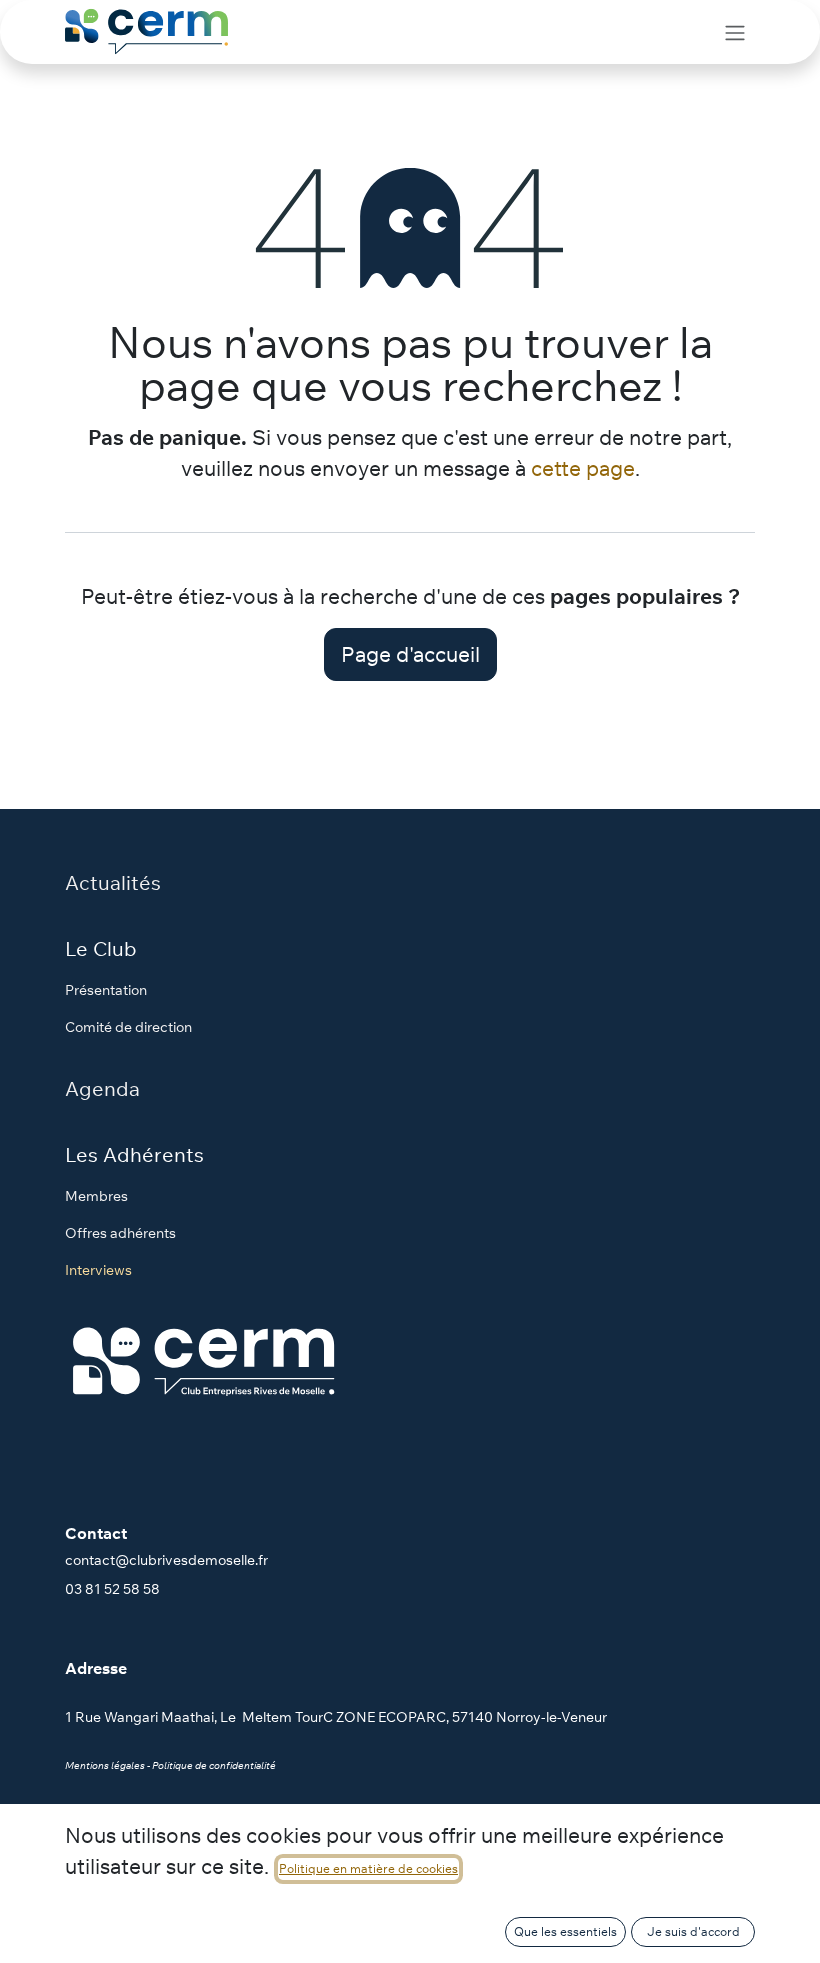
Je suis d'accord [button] (693, 1931)
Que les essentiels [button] (565, 1931)
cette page (583, 468)
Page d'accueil (410, 654)
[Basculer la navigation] (735, 32)
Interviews (98, 1270)
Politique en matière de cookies (368, 1868)
